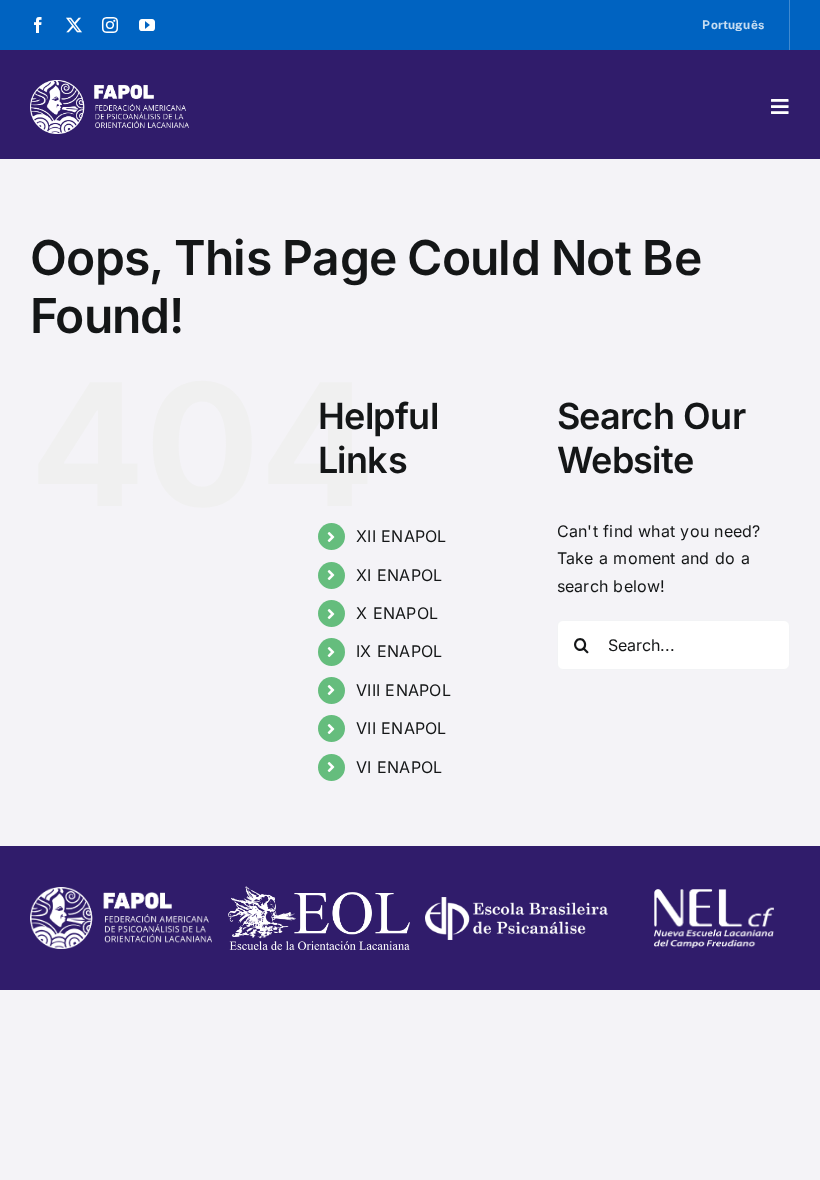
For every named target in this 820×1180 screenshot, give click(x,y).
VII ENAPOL (401, 728)
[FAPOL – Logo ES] (109, 88)
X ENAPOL (397, 613)
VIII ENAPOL (403, 690)
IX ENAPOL (399, 651)
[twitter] (74, 25)
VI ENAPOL (399, 767)
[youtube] (147, 25)
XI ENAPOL (399, 575)
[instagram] (110, 25)
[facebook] (38, 25)
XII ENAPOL (401, 536)
